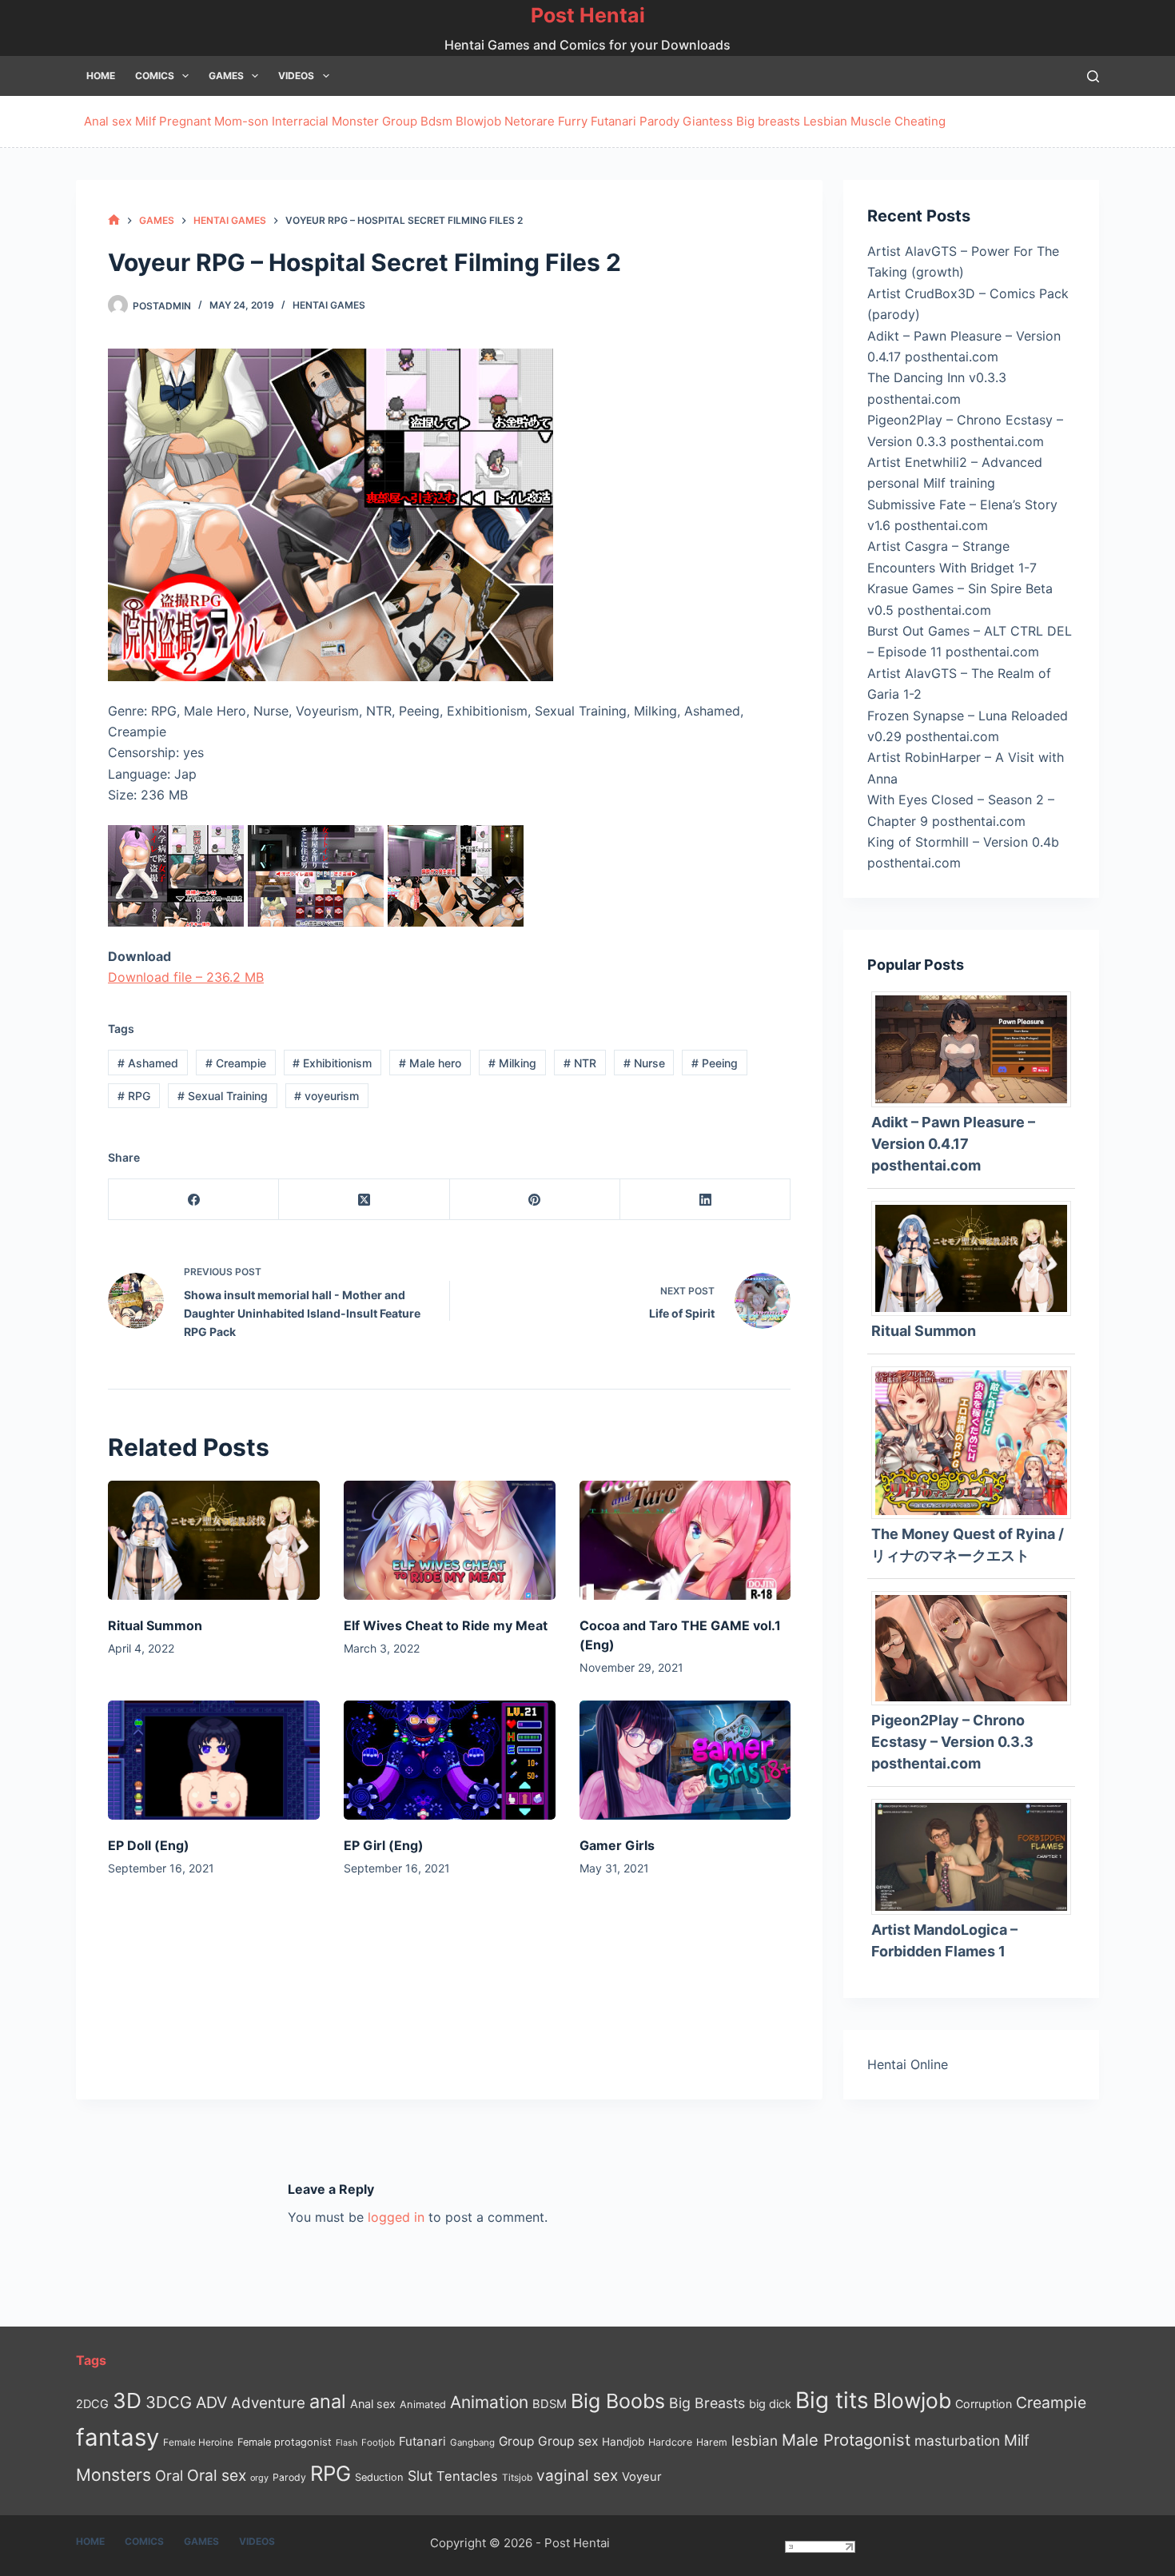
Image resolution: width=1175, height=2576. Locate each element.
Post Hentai (588, 15)
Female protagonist (285, 2442)
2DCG (92, 2404)
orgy (259, 2478)
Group (400, 121)
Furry (573, 121)
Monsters (114, 2475)
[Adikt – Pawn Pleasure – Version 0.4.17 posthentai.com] (977, 1048)
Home (101, 76)
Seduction (379, 2477)
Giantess (708, 121)
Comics (155, 76)
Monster (355, 121)
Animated (423, 2405)
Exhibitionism (332, 1063)
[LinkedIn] (705, 1200)
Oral (169, 2475)
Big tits (832, 2400)
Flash (347, 2443)
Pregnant (185, 121)
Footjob (378, 2442)
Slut (420, 2476)
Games (226, 76)
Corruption (984, 2404)
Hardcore (670, 2442)
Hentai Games (329, 305)
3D (127, 2401)
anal (328, 2401)
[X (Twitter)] (364, 1200)
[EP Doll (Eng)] (214, 1760)
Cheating (920, 121)
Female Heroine (198, 2442)
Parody (659, 121)
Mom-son (241, 121)
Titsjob (517, 2478)
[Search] (1093, 76)
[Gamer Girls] (685, 1760)
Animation (489, 2402)
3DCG (169, 2402)
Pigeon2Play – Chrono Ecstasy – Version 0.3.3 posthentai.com (952, 1742)
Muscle (871, 121)
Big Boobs (618, 2401)
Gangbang (472, 2442)
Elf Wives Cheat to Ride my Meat (446, 1625)
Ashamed (148, 1063)
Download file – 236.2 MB (186, 977)
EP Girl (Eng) (384, 1845)
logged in (396, 2217)
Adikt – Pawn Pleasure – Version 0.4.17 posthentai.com (953, 1144)
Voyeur (642, 2477)
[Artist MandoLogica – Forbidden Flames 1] (977, 1856)
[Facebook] (194, 1200)
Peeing (715, 1063)
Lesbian (825, 121)
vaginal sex (577, 2476)
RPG (134, 1096)
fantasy (117, 2437)
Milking (512, 1063)
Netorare (530, 121)
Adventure (268, 2403)
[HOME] (114, 220)
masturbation (957, 2440)
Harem (712, 2442)
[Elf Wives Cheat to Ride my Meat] (450, 1540)
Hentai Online (908, 2064)
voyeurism (327, 1096)
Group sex (568, 2441)
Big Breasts (707, 2403)
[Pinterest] (535, 1200)
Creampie (236, 1063)
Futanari (613, 121)
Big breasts (768, 121)
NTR (580, 1063)
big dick (770, 2404)
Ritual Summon (155, 1625)
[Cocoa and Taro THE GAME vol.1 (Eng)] (685, 1540)
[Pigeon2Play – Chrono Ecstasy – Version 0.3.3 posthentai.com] (977, 1647)
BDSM (550, 2404)
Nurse (644, 1063)
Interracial (300, 121)
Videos (296, 76)
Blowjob (478, 121)
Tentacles (467, 2476)
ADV (211, 2403)
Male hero (430, 1063)
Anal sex (108, 121)
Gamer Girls (617, 1845)
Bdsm (436, 121)
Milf (145, 121)
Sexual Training (223, 1096)
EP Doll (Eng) (149, 1845)
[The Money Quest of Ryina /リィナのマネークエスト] (977, 1442)
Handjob (623, 2442)
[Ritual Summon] (214, 1540)
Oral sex (217, 2475)
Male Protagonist (846, 2440)
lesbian (755, 2440)
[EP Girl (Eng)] (450, 1760)
